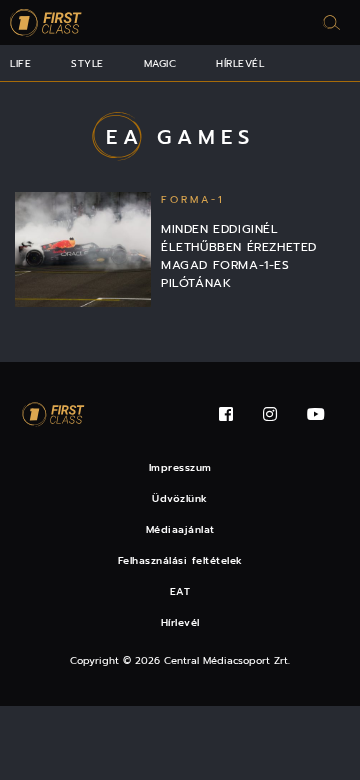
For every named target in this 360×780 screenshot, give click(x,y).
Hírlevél (240, 63)
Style (87, 63)
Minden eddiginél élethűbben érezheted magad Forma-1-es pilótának (239, 256)
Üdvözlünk (180, 498)
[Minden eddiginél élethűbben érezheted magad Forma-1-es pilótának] (83, 249)
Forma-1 (193, 199)
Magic (160, 63)
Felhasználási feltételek (180, 560)
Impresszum (180, 467)
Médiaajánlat (180, 529)
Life (20, 63)
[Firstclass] (46, 22)
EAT (180, 591)
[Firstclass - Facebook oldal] (226, 414)
